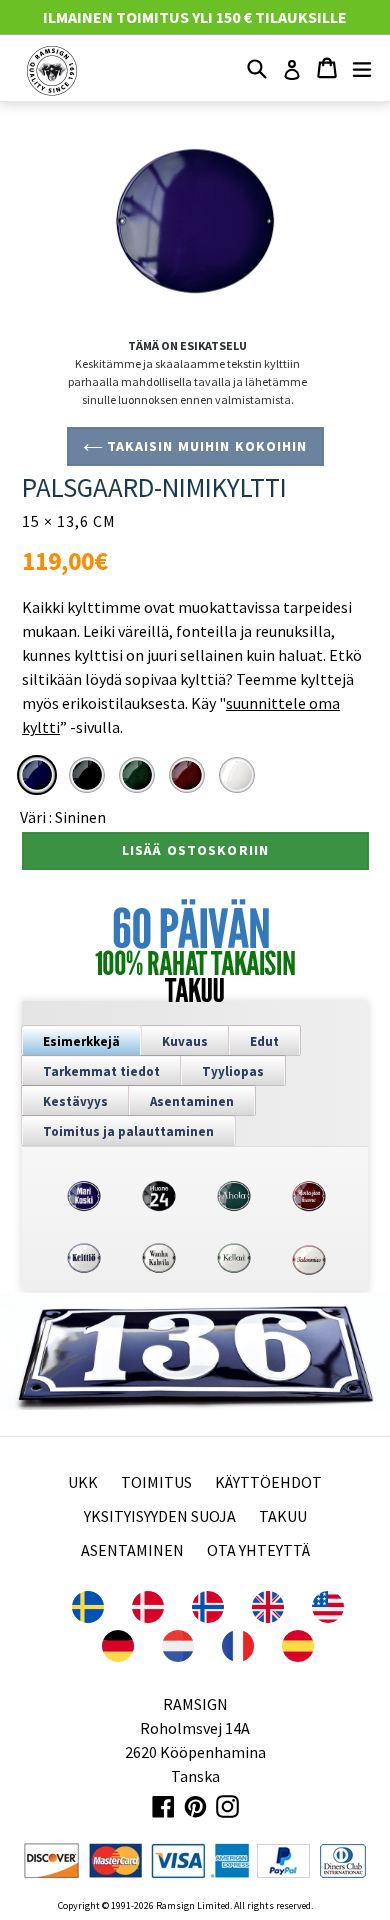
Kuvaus (185, 1041)
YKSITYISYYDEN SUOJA (160, 1516)
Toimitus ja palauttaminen (128, 1131)
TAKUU (283, 1516)
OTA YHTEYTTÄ (258, 1550)
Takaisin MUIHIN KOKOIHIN (205, 446)
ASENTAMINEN (132, 1550)
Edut (264, 1041)
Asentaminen (192, 1101)
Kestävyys (75, 1101)
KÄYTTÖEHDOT (268, 1482)
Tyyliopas (233, 1071)
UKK (83, 1482)
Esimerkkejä (81, 1041)
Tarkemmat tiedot (101, 1071)
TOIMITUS (156, 1482)
